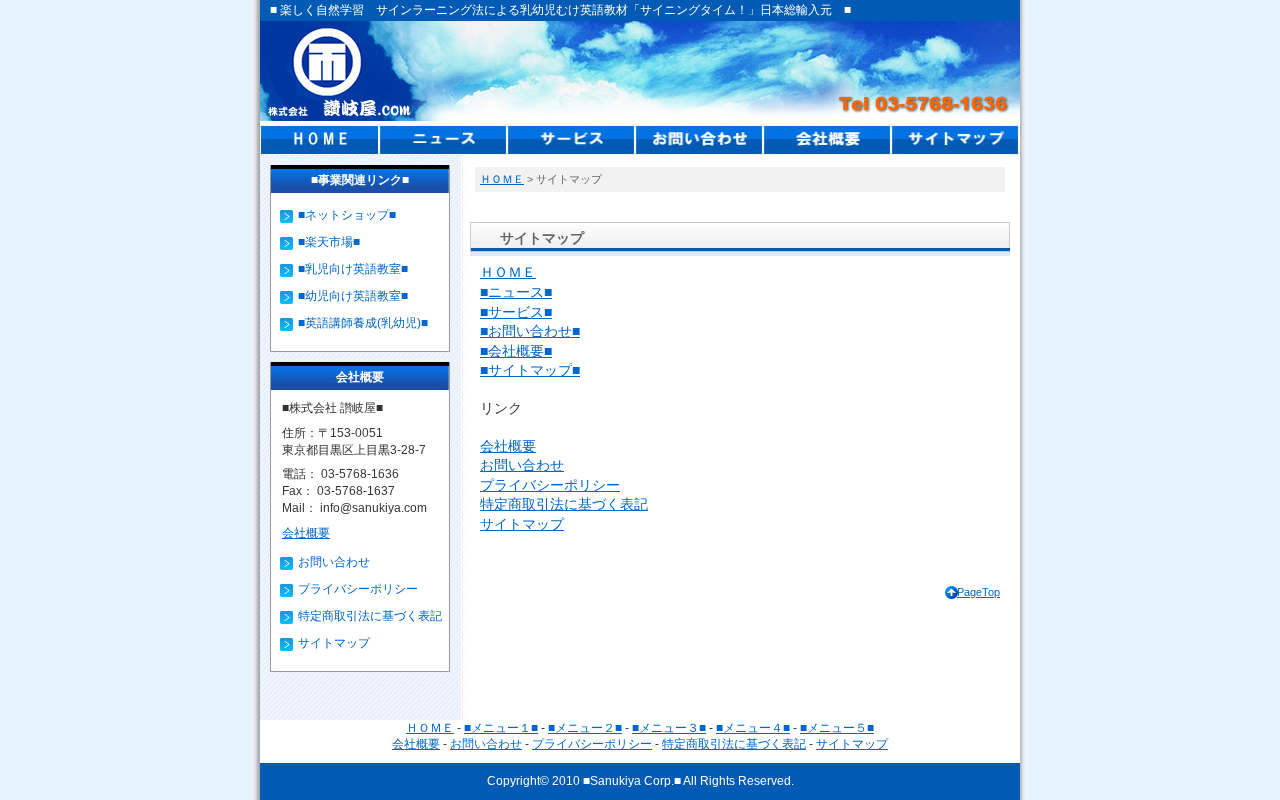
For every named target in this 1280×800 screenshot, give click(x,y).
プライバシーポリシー (550, 485)
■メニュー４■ (753, 728)
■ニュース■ (516, 292)
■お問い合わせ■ (530, 331)
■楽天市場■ (329, 242)
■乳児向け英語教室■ (353, 269)
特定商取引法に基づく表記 (564, 504)
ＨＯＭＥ (502, 179)
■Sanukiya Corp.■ (632, 781)
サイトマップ (522, 524)
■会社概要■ (516, 351)
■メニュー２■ (585, 728)
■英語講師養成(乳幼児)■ (363, 323)
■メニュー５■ (837, 728)
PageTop (978, 592)
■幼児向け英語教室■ (353, 296)
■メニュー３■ (669, 728)
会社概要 (508, 446)
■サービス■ (516, 312)
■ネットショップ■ (347, 215)
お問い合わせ (522, 465)
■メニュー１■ (501, 728)
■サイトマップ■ (530, 370)
